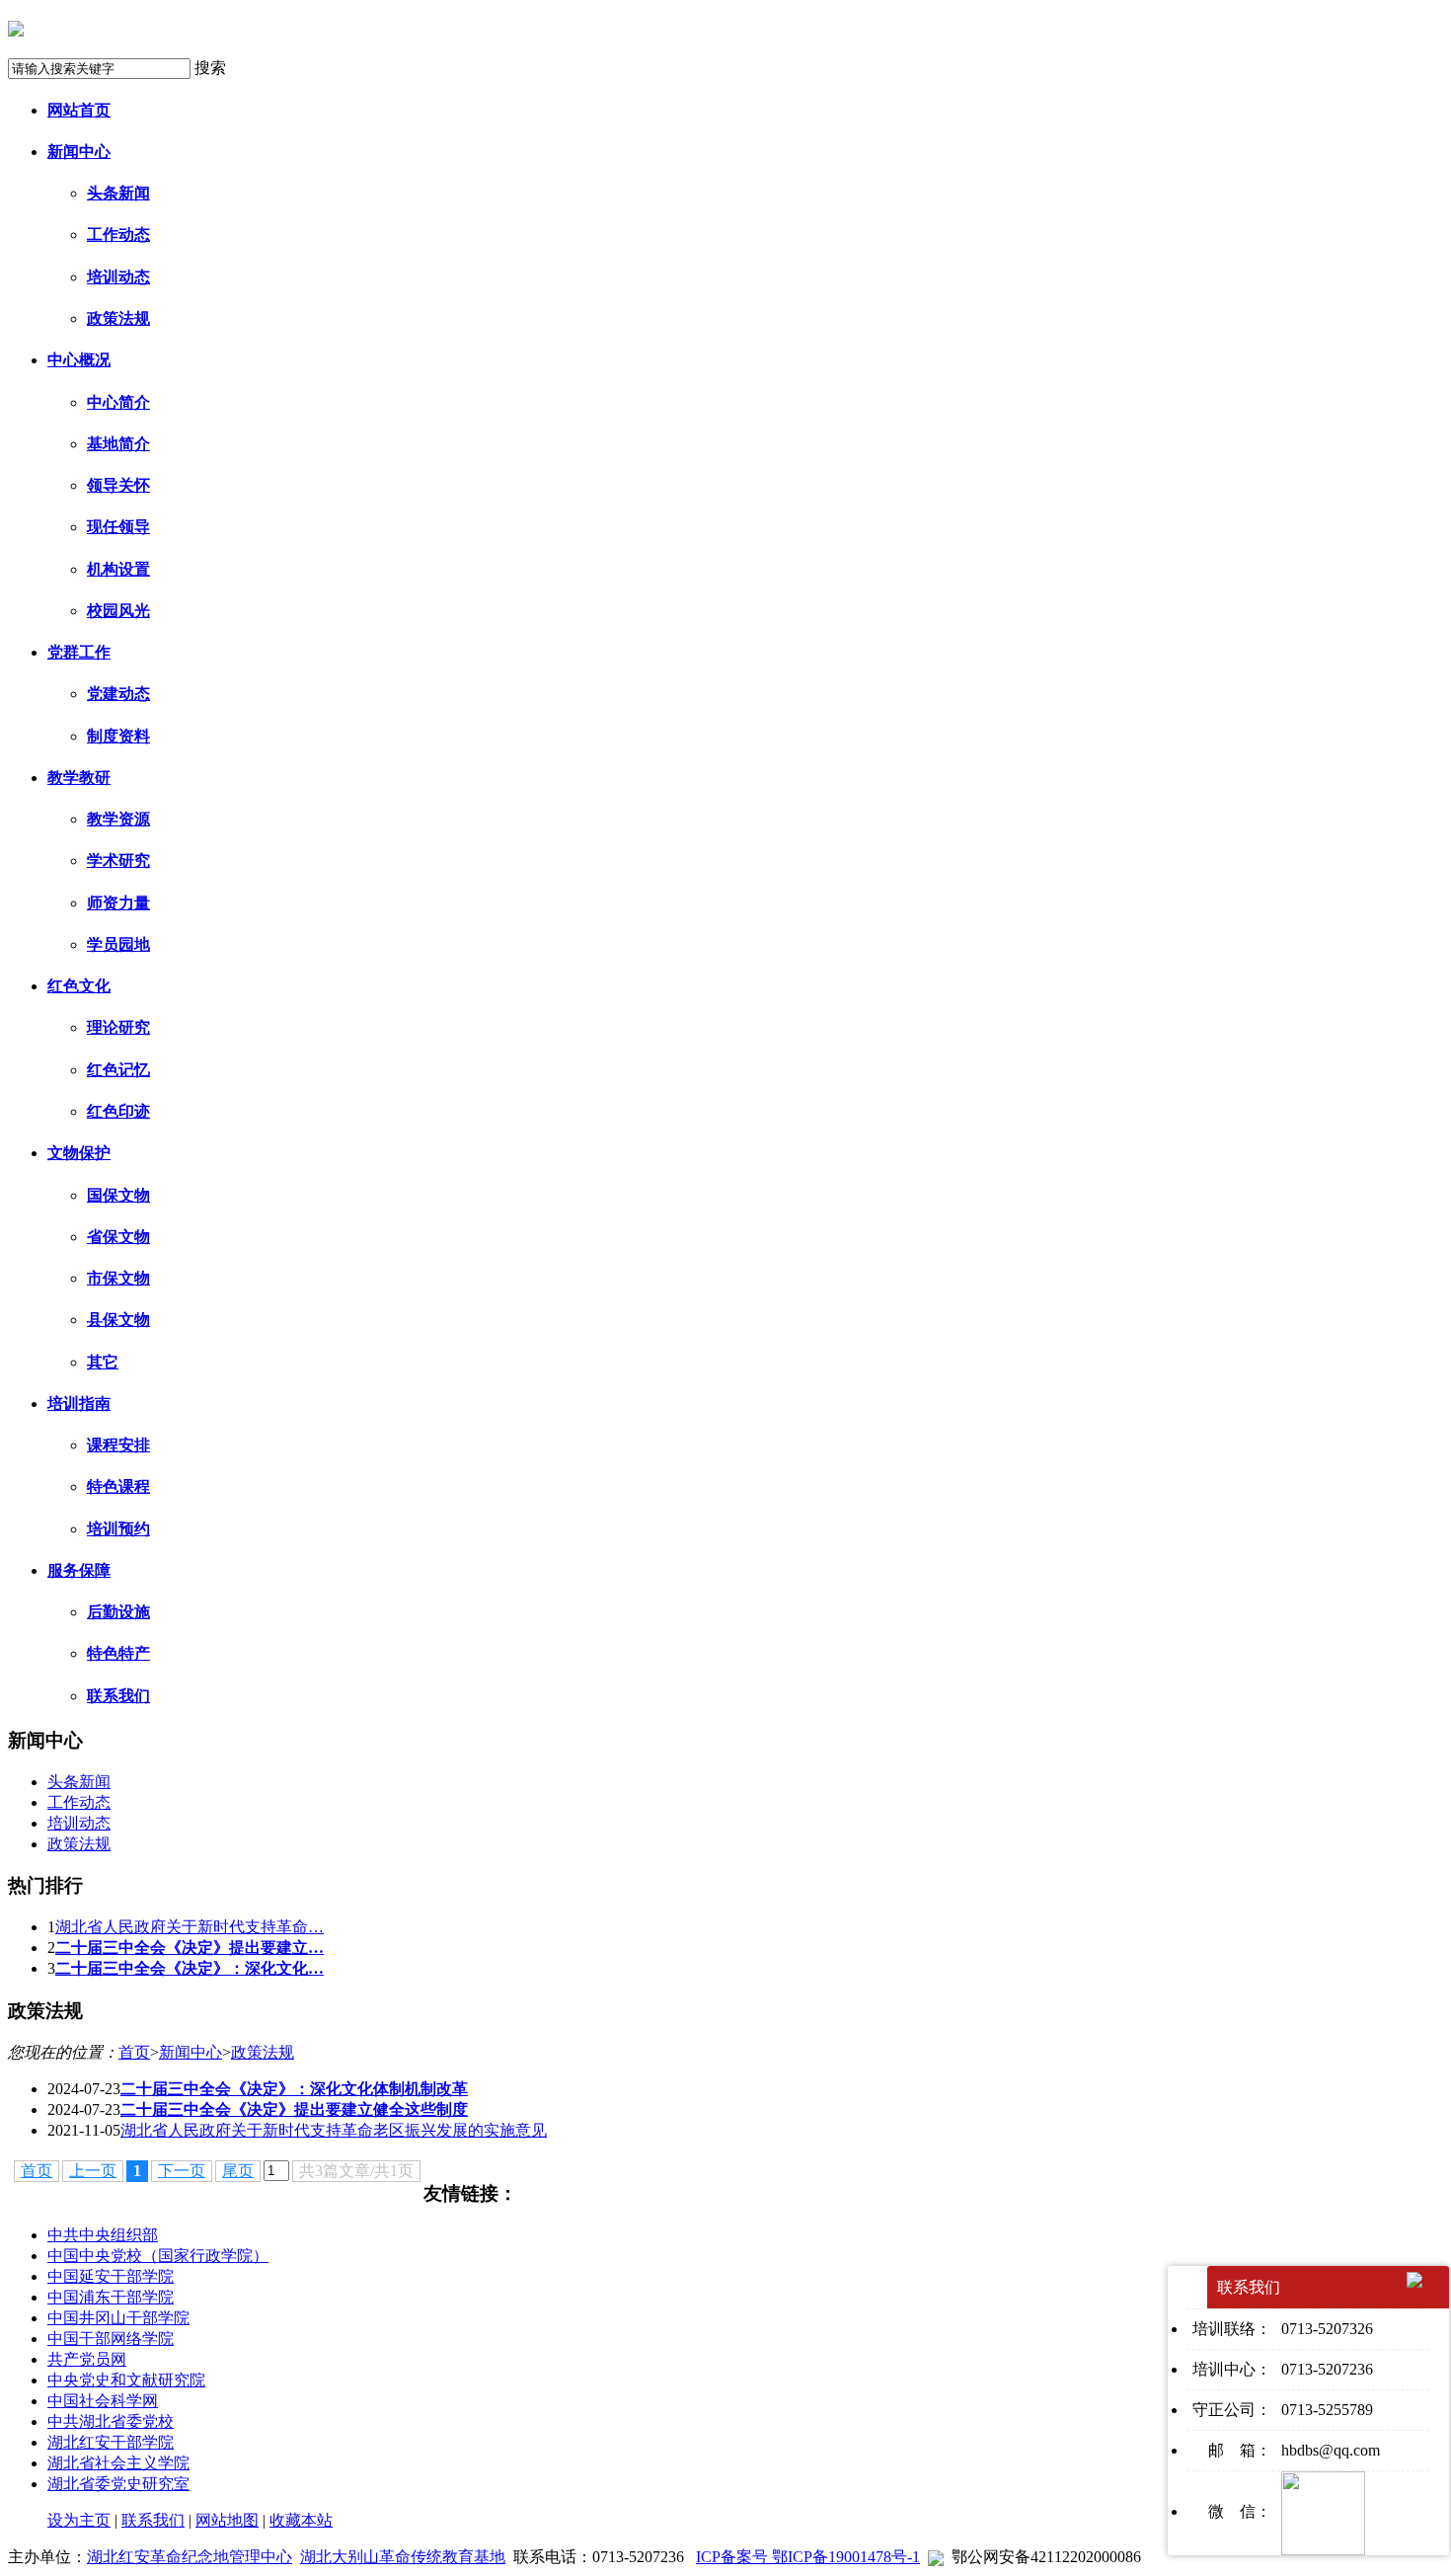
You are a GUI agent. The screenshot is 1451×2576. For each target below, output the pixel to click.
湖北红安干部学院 (111, 2442)
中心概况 (79, 360)
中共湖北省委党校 (111, 2421)
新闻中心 (79, 152)
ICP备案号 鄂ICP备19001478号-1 (808, 2557)
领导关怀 (118, 485)
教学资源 (118, 819)
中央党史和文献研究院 (126, 2380)
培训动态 (118, 277)
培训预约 (118, 1529)
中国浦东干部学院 (111, 2297)
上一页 (93, 2171)
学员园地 (118, 944)
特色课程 (118, 1486)
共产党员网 (87, 2359)
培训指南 (79, 1404)
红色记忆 (118, 1070)
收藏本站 (301, 2520)
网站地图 (227, 2520)
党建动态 (118, 694)
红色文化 (79, 986)
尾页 (238, 2171)
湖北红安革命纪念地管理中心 (190, 2557)
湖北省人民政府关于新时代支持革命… (190, 1927)
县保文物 (118, 1320)
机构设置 (118, 569)
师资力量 (118, 903)
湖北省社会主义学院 (118, 2463)
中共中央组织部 (103, 2235)
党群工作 (79, 652)
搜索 (210, 68)
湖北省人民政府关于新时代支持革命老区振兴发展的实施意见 (334, 2130)
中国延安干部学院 (111, 2276)
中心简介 (118, 402)
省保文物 (118, 1237)
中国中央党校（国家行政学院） (158, 2256)
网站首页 (79, 110)
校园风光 (118, 611)
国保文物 (118, 1195)
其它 (103, 1362)
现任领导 (118, 527)
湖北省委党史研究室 (118, 2484)
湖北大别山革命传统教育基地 (403, 2557)
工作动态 (118, 234)
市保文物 (118, 1278)
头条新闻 (118, 193)
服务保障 (79, 1570)
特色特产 (118, 1653)
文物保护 (79, 1153)
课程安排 (118, 1445)
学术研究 (118, 860)
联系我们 (118, 1696)
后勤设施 (118, 1612)
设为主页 (79, 2520)
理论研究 (118, 1027)
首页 (134, 2052)
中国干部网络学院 (111, 2339)
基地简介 (118, 444)
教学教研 (79, 778)
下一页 (182, 2171)
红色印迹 (118, 1111)
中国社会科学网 (103, 2401)
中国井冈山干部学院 (118, 2318)
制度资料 (118, 736)
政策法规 (118, 318)
